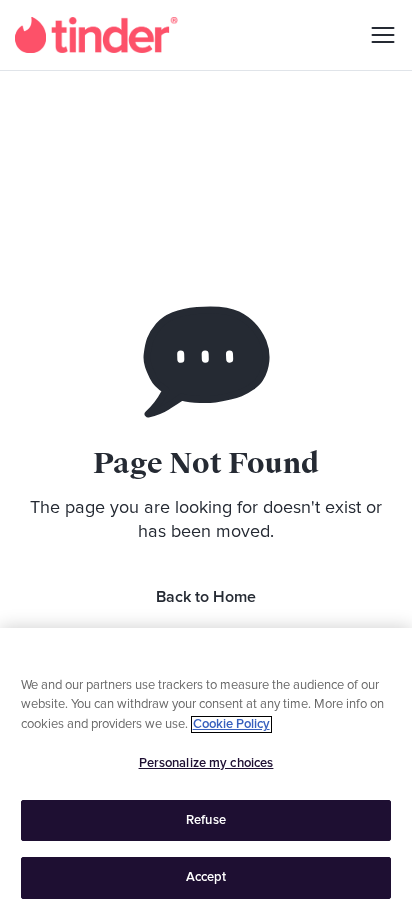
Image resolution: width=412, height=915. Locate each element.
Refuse (206, 820)
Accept (206, 877)
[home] (96, 35)
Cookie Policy (231, 724)
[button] (376, 35)
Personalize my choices (206, 763)
